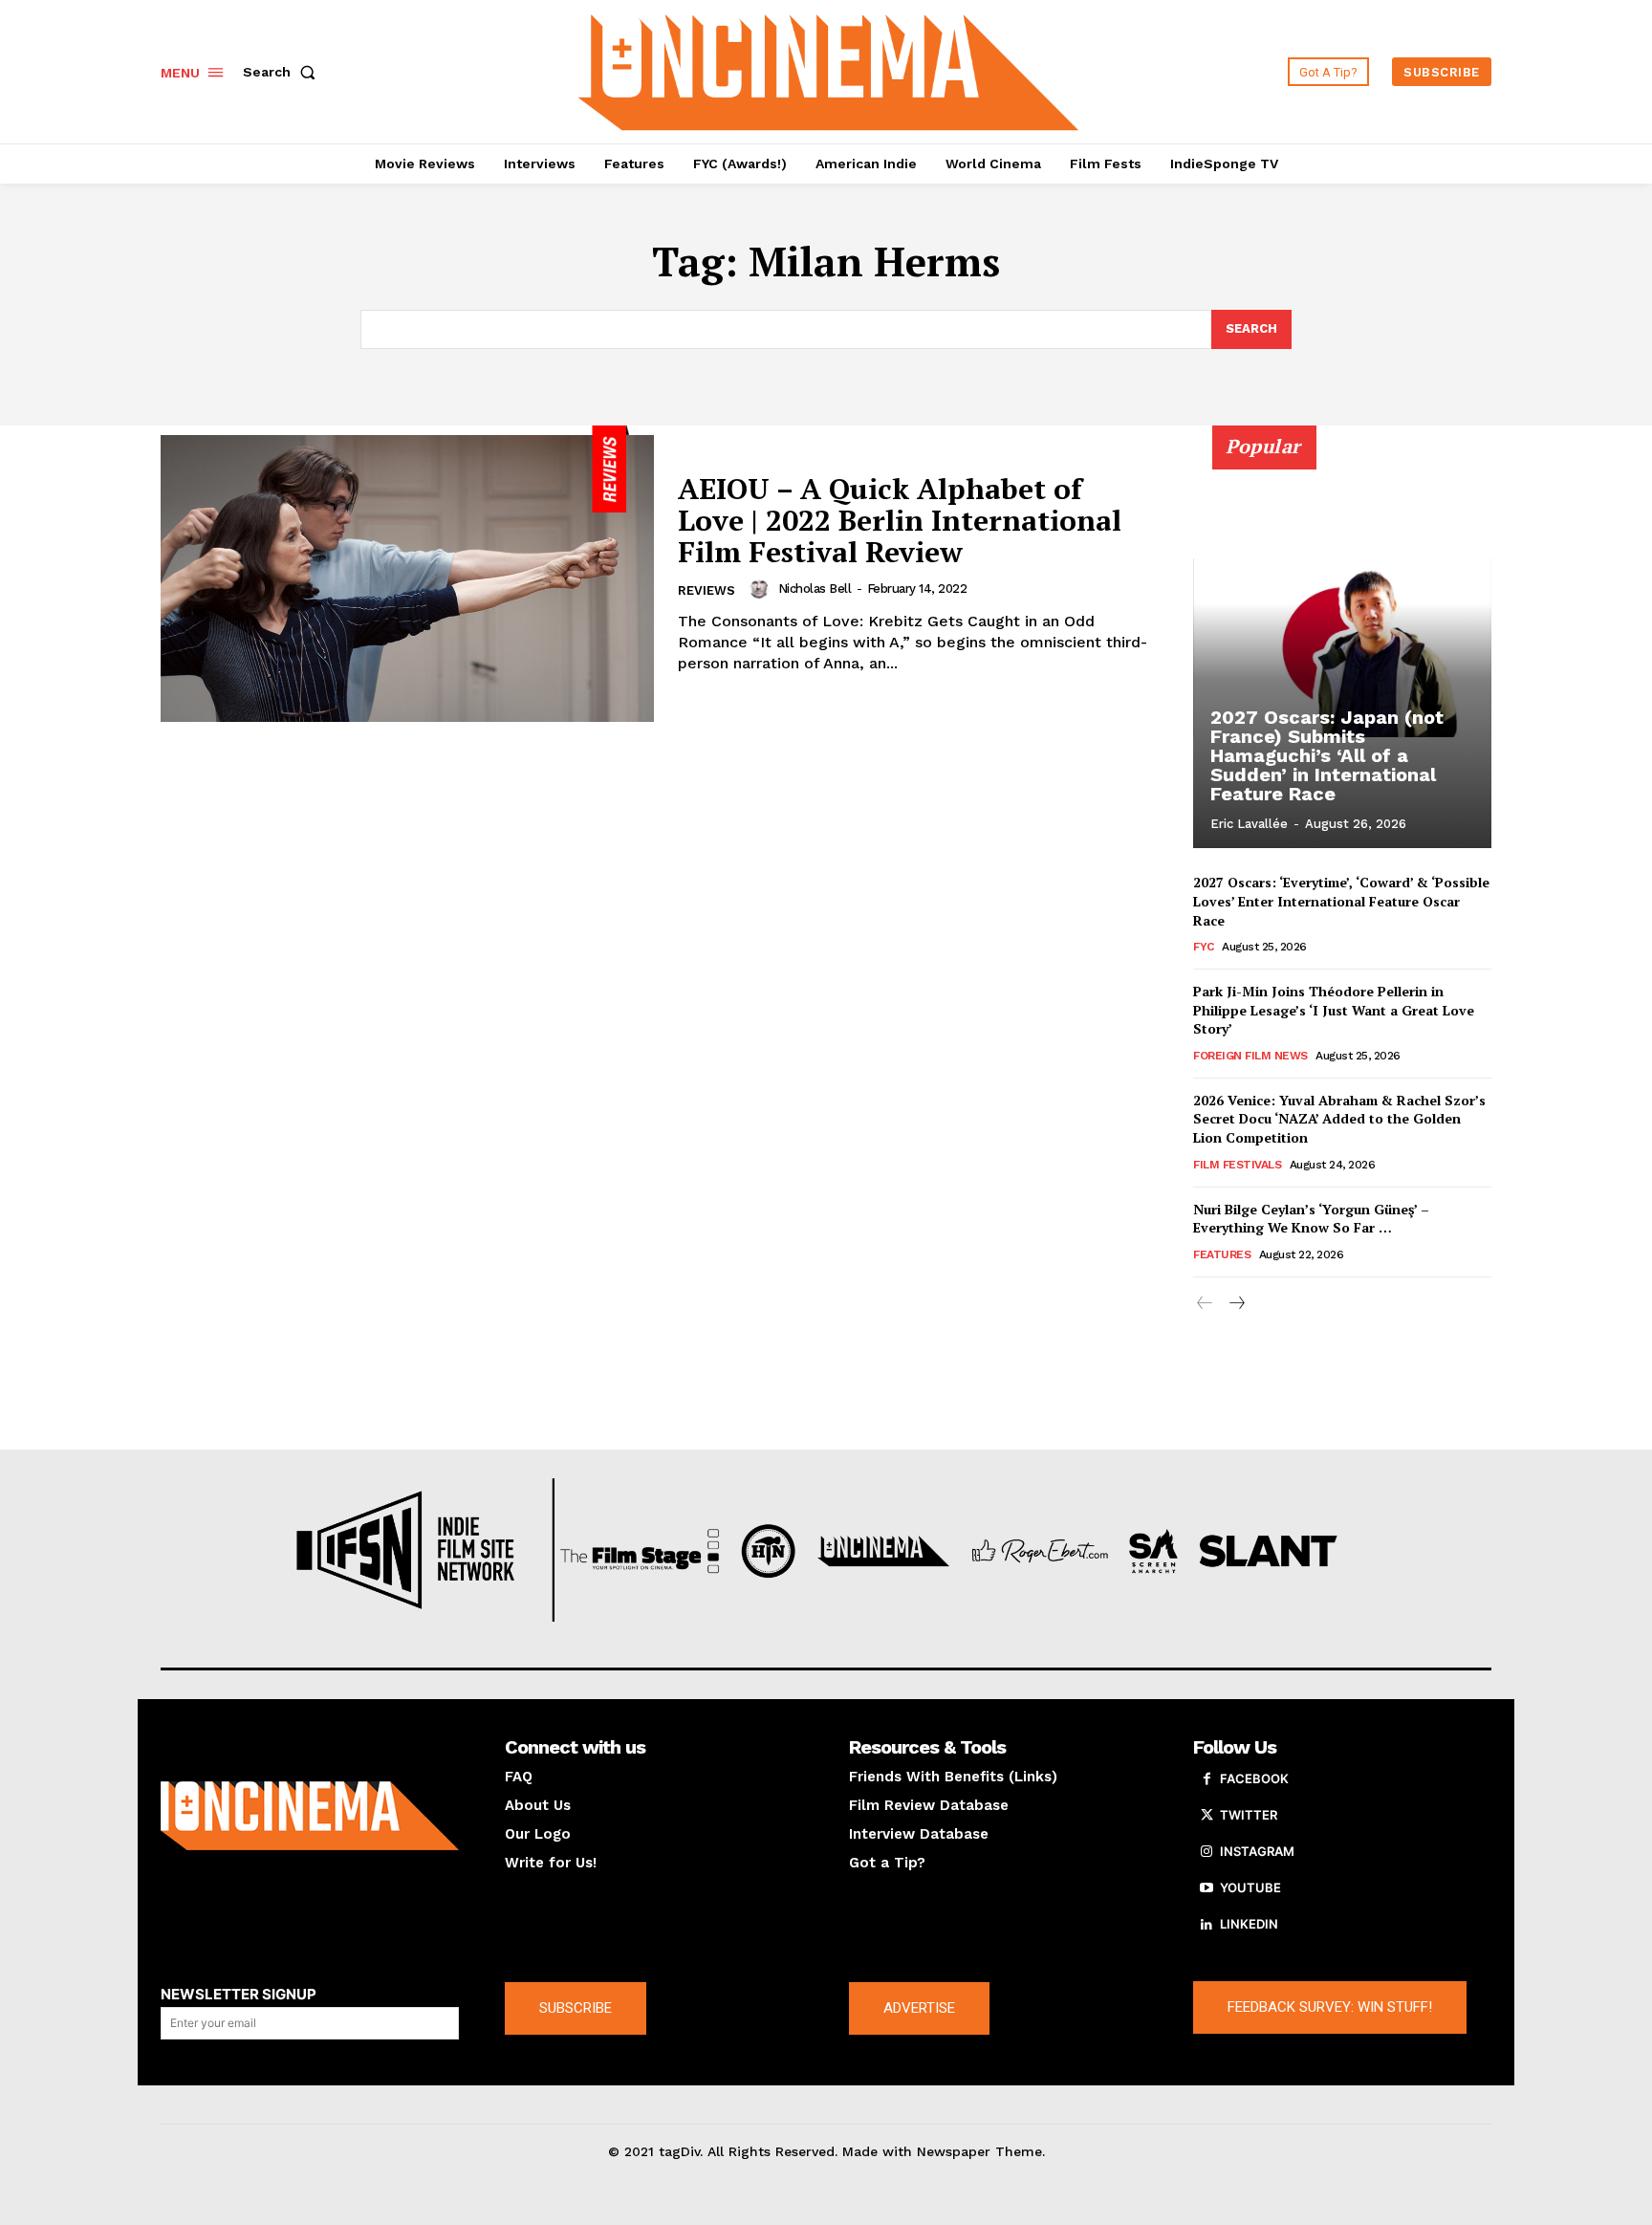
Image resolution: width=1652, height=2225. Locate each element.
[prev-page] (1205, 1304)
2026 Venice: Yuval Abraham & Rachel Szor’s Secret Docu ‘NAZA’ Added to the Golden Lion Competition (1339, 1119)
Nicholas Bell (815, 589)
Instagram (1257, 1851)
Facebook (1254, 1778)
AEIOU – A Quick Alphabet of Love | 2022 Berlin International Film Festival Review (900, 520)
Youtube (1250, 1887)
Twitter (1249, 1815)
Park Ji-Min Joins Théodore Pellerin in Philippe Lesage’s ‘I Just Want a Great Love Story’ (1334, 1010)
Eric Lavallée (1249, 824)
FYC (1204, 947)
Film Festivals (1237, 1165)
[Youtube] (1206, 1888)
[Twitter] (1206, 1816)
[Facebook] (1206, 1779)
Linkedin (1249, 1924)
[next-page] (1236, 1304)
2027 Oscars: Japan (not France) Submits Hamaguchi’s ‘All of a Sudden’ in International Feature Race (1327, 755)
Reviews (706, 590)
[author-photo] (762, 589)
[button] (283, 72)
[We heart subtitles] (829, 69)
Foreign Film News (1250, 1056)
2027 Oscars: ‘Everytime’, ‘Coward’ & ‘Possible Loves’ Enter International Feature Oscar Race (1341, 901)
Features (1222, 1254)
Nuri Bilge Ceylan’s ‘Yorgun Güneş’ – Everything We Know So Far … (1311, 1219)
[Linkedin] (1206, 1925)
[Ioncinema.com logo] (310, 1816)
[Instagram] (1206, 1852)
